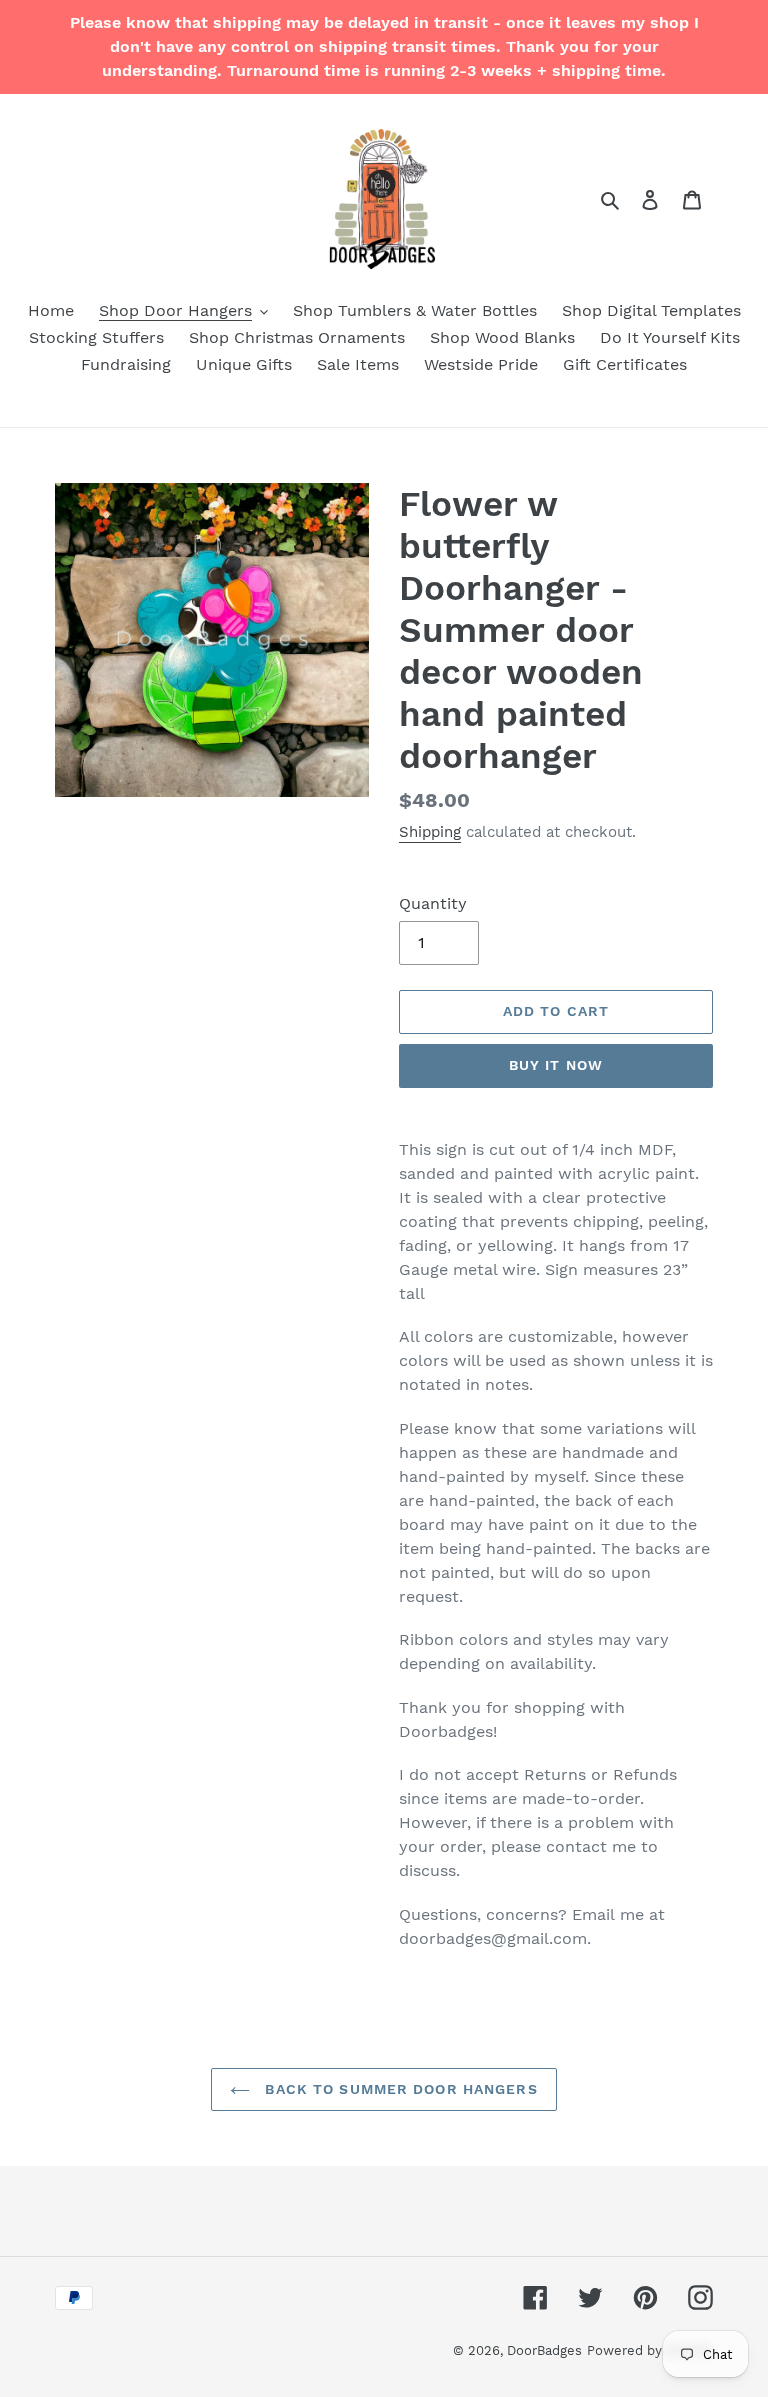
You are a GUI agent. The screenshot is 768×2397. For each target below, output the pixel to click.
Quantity (433, 903)
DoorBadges (544, 2350)
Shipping (430, 832)
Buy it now (556, 1065)
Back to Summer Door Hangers (398, 2089)
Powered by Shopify (650, 2350)
